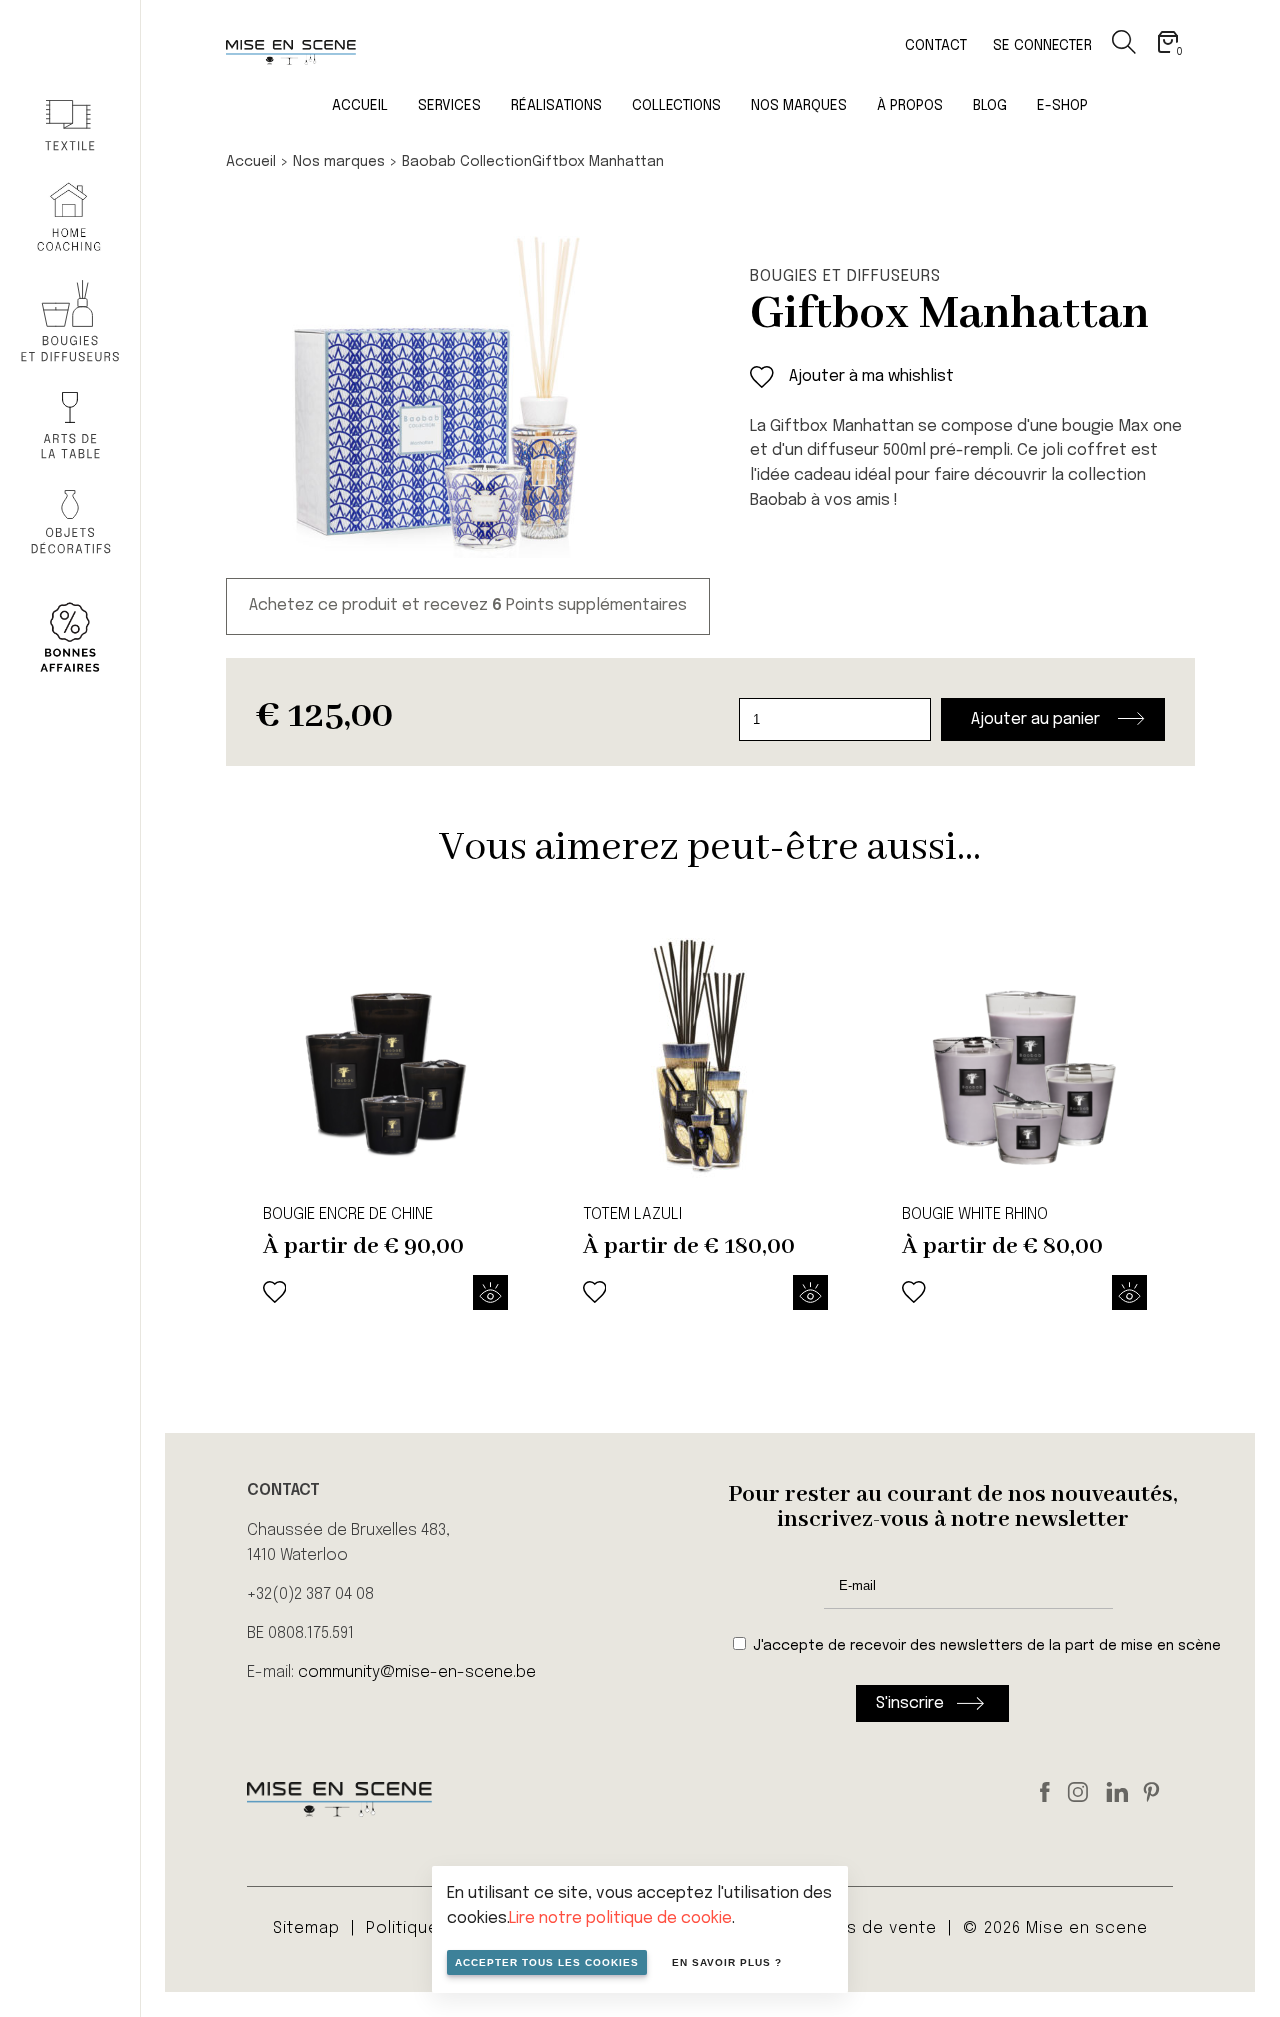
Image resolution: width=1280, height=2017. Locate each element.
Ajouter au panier (1035, 719)
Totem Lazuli (632, 1214)
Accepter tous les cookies (547, 1962)
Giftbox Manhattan (598, 162)
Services (449, 106)
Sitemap (306, 1928)
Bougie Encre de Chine (348, 1214)
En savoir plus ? (727, 1962)
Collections (676, 106)
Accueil (360, 106)
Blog (990, 106)
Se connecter (1042, 46)
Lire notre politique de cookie (620, 1918)
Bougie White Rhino (975, 1214)
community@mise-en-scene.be (417, 1672)
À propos (910, 106)
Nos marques (799, 106)
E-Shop (1062, 106)
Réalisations (556, 106)
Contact (936, 46)
